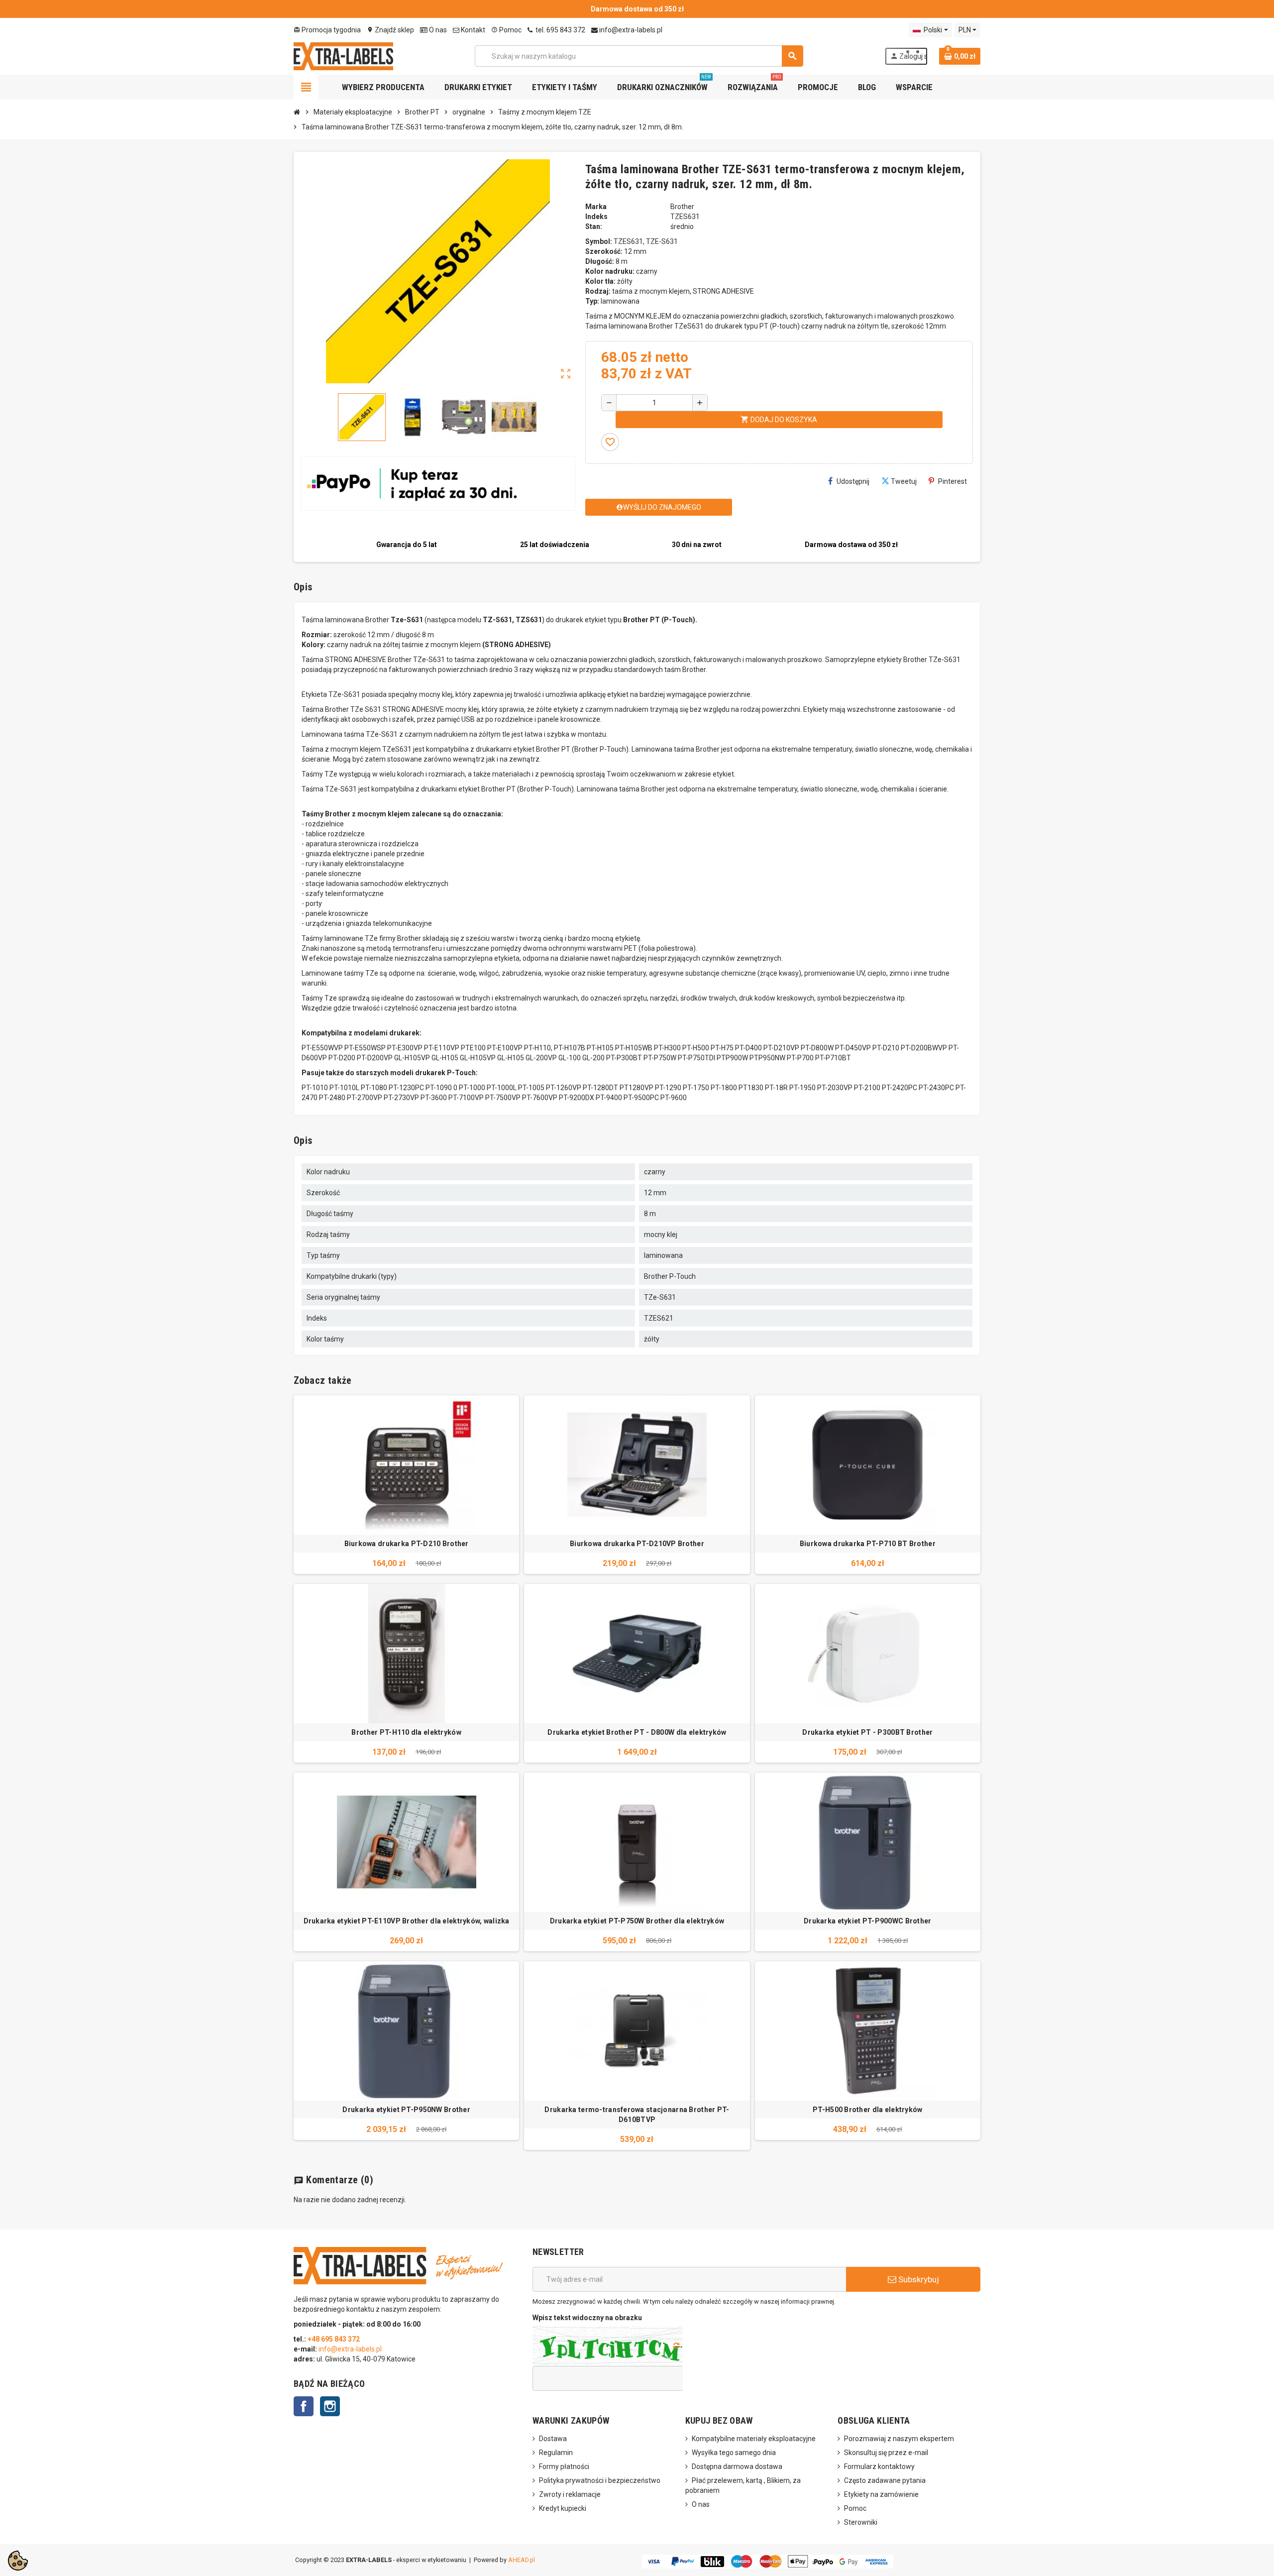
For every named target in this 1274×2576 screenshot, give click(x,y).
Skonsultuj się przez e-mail (886, 2453)
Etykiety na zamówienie (881, 2494)
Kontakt (472, 30)
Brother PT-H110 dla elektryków (406, 1732)
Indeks (596, 217)
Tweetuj (904, 481)
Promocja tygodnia (327, 30)
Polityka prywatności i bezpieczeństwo (600, 2480)
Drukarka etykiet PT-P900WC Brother (868, 1921)
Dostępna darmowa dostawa (737, 2466)
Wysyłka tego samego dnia (734, 2453)
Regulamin (556, 2453)
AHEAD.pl (522, 2560)
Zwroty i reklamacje (570, 2494)
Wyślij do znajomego (659, 507)
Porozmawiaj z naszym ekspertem (899, 2439)
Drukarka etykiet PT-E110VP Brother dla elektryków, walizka (407, 1921)
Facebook (304, 2406)
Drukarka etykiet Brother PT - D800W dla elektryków (637, 1732)
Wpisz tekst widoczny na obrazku (587, 2318)
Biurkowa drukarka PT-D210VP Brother (637, 1544)
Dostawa (553, 2439)
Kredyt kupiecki (563, 2508)
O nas (437, 30)
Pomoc (506, 30)
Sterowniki (861, 2522)
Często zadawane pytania (885, 2480)
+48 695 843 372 (334, 2339)
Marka (596, 207)
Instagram (330, 2406)
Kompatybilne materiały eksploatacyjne (754, 2439)
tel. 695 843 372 (560, 30)
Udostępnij (853, 481)
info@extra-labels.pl (630, 30)
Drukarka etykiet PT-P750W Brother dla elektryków (637, 1921)
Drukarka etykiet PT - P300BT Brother (867, 1732)
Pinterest (953, 481)
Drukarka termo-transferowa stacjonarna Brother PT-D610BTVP (637, 2115)
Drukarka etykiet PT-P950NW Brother (406, 2110)
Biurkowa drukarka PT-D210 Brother (407, 1544)
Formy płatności (564, 2466)
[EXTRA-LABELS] (343, 55)
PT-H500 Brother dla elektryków (867, 2110)
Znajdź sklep (390, 30)
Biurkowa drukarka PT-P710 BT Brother (868, 1544)
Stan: (594, 226)
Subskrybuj (918, 2279)
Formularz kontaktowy (879, 2466)
